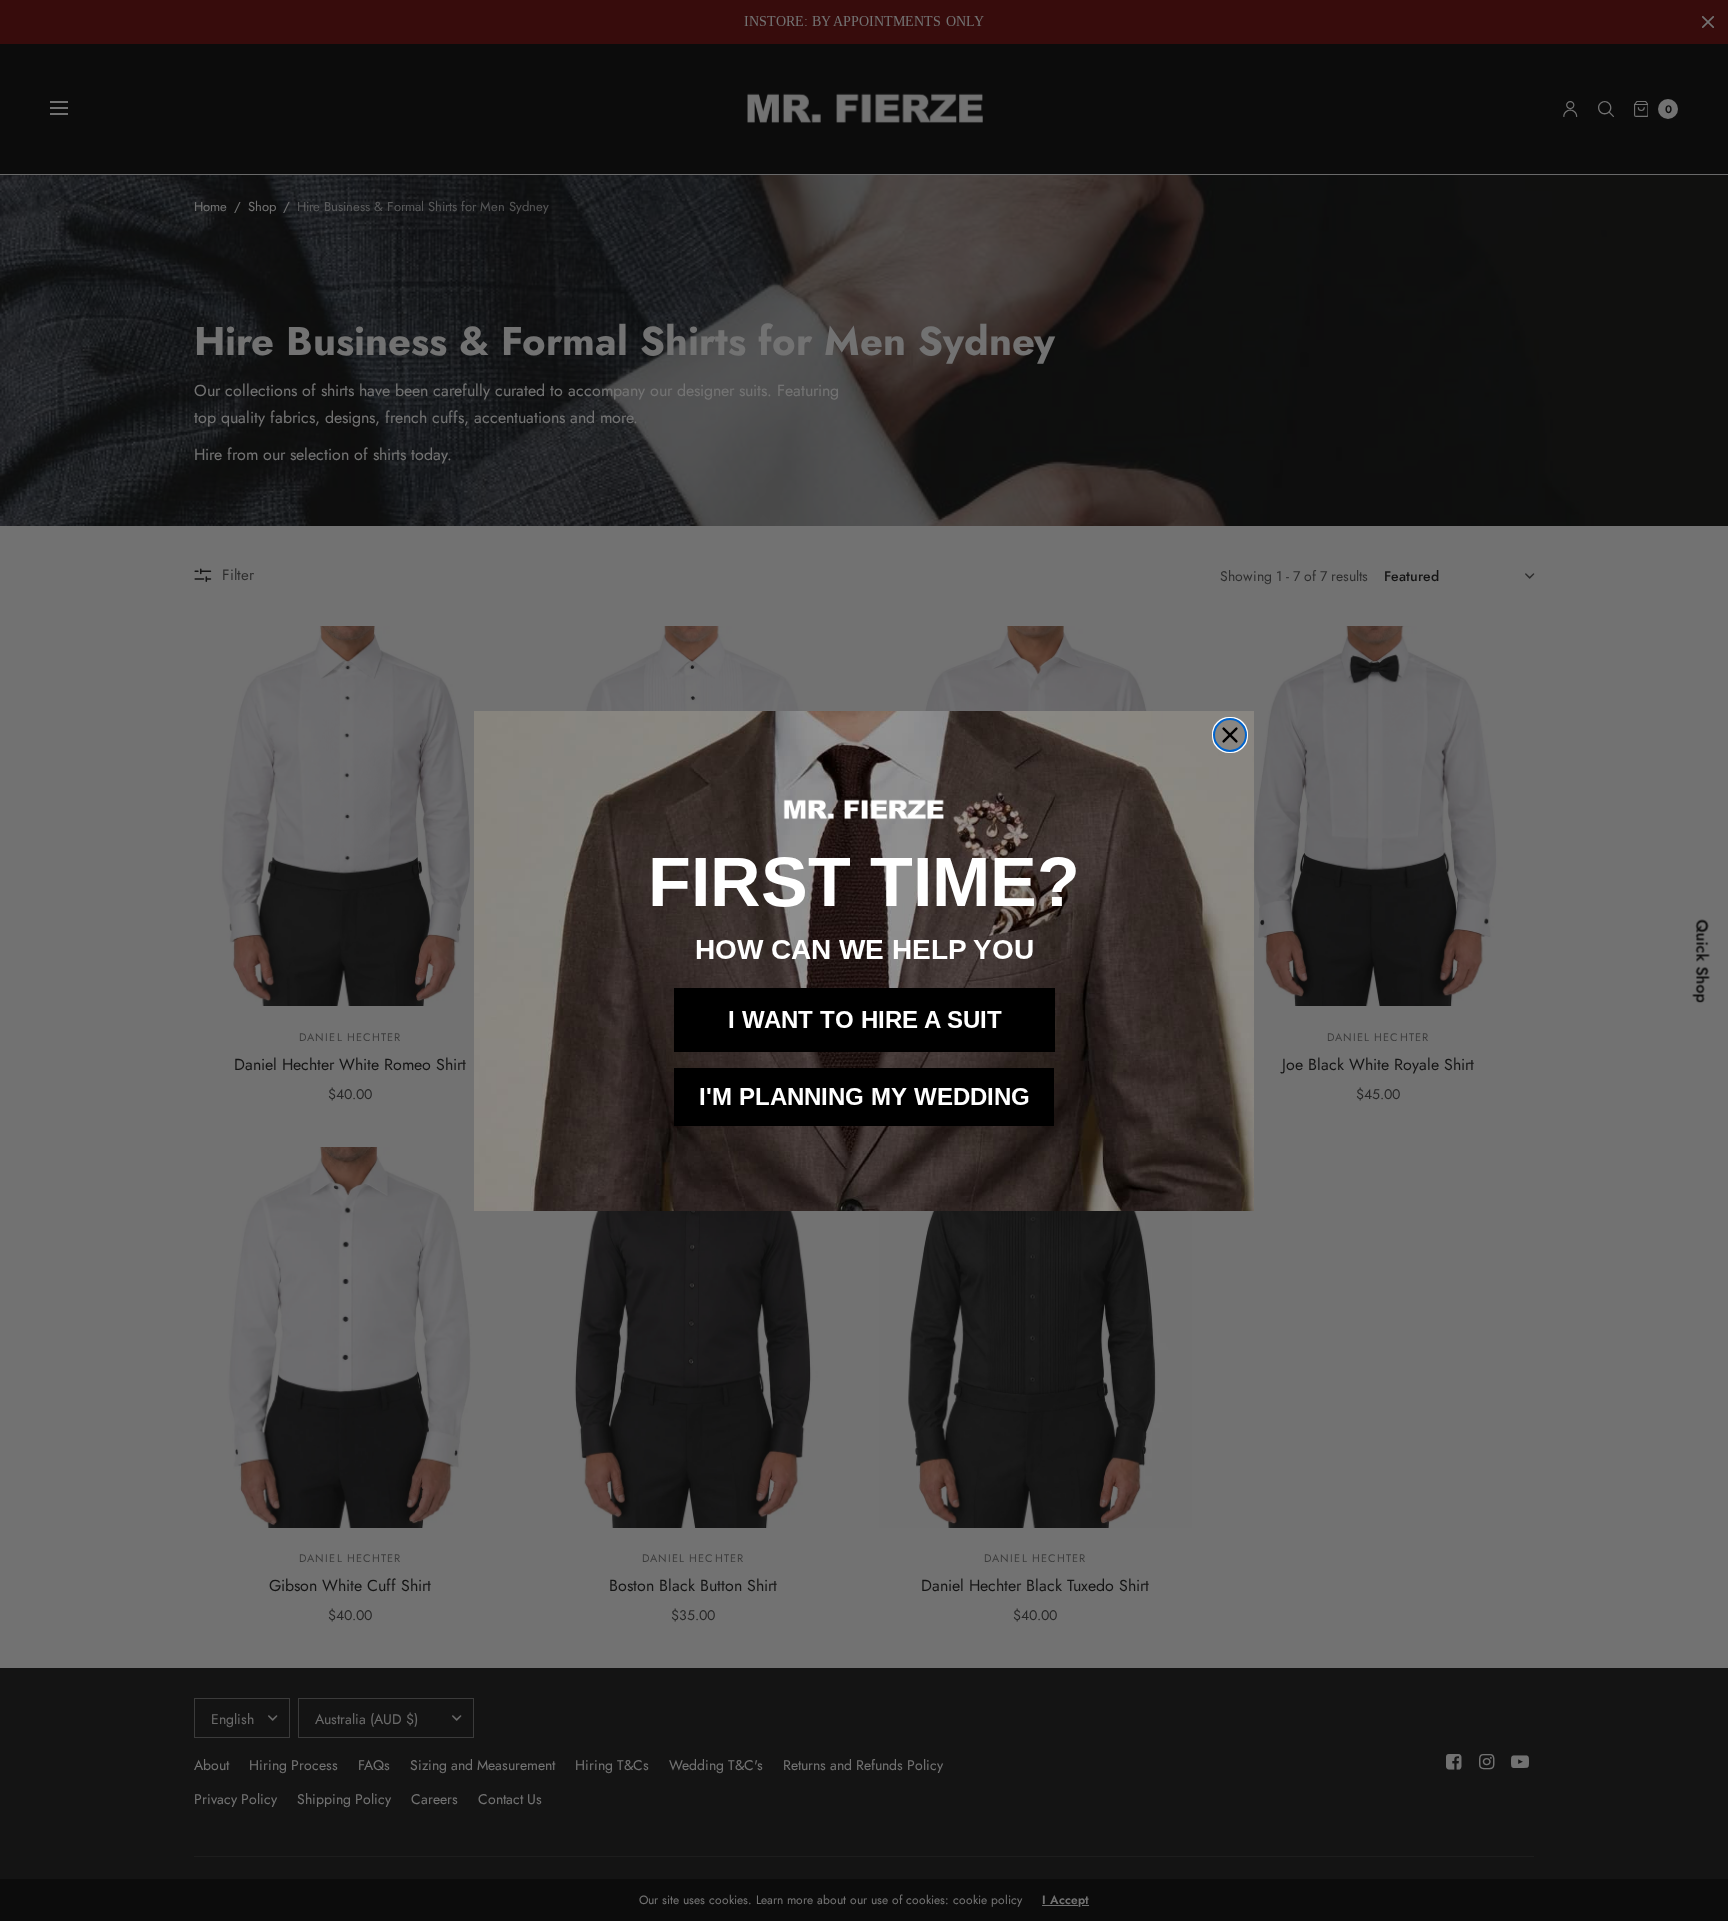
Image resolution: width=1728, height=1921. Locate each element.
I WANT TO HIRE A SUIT (865, 1019)
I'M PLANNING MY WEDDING (864, 1096)
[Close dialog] (1230, 735)
